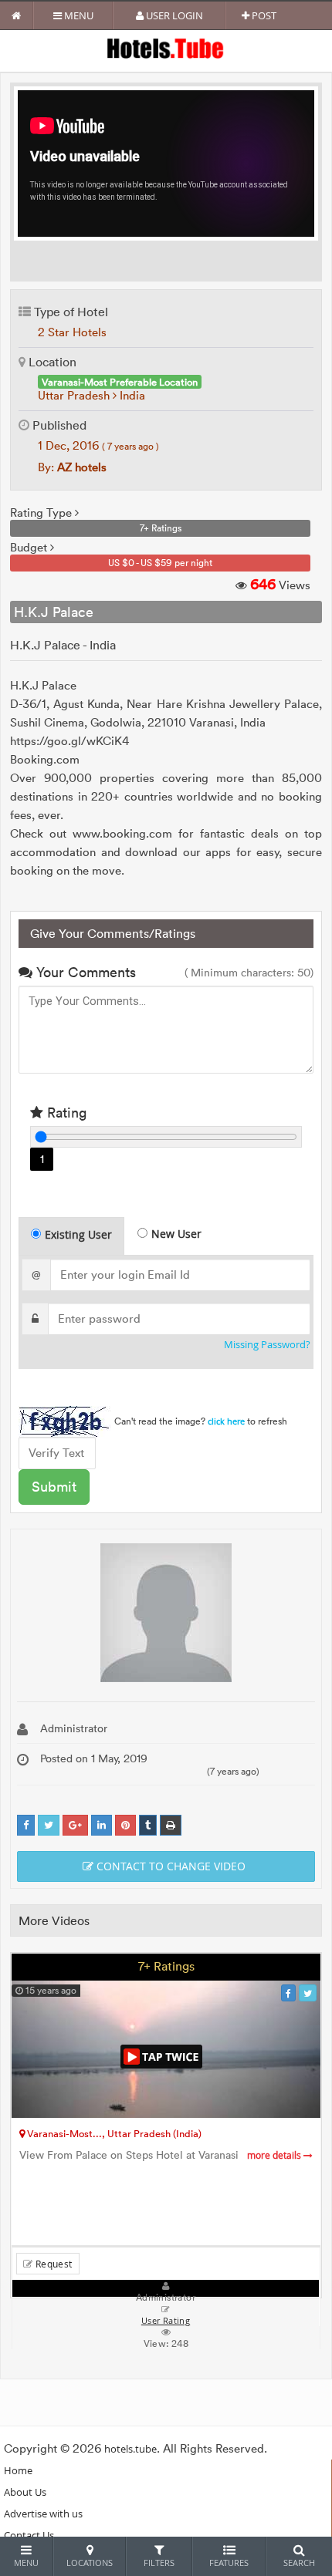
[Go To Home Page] (17, 15)
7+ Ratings (166, 1966)
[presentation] (72, 1236)
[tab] (71, 1236)
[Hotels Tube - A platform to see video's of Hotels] (166, 47)
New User (176, 1234)
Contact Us (29, 2535)
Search (299, 2563)
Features (229, 2563)
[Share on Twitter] (49, 1825)
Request (52, 2264)
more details (275, 2155)
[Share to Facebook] (26, 1825)
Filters (159, 2563)
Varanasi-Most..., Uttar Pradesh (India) (113, 2133)
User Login (173, 15)
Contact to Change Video (169, 1866)
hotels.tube (130, 2449)
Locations (90, 2563)
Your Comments (84, 972)
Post (263, 15)
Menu (78, 15)
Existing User (78, 1234)
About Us (25, 2492)
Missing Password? (267, 1345)
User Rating (166, 2321)
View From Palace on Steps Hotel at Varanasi (161, 2155)
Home (18, 2470)
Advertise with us (43, 2514)
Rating (65, 1113)
